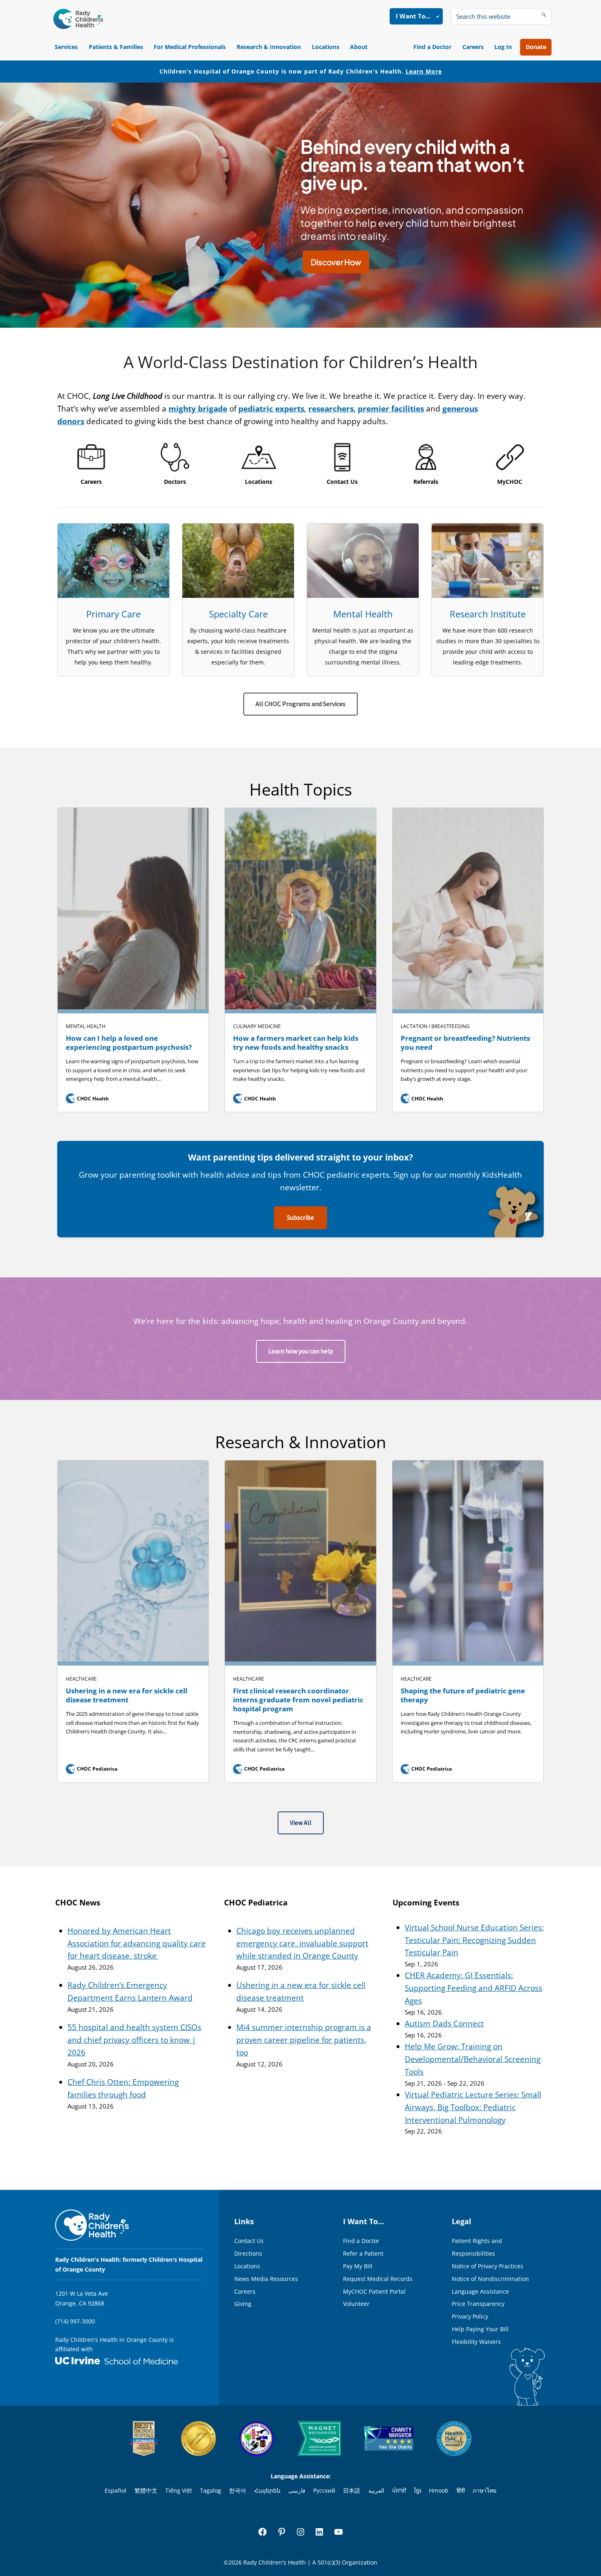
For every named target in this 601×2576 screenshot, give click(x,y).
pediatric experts (271, 409)
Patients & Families (116, 47)
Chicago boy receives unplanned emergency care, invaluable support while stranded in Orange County (302, 1943)
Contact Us (249, 2241)
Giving (243, 2304)
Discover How (336, 262)
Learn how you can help (301, 1351)
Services (66, 47)
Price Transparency (478, 2304)
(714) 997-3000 (75, 2321)
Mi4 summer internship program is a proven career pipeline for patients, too (304, 2040)
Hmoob (439, 2490)
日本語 (352, 2490)
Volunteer (356, 2304)
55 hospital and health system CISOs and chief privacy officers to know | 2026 (134, 2040)
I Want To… (413, 16)
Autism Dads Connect (444, 2024)
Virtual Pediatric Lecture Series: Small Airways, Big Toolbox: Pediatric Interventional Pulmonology (473, 2107)
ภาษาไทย (484, 2490)
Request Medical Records (378, 2279)
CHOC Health (88, 1099)
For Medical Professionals (190, 47)
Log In (503, 47)
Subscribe (300, 1218)
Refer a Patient (363, 2253)
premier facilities (391, 409)
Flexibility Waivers (476, 2342)
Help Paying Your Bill (480, 2329)
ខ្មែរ (418, 2490)
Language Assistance (480, 2291)
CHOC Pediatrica (92, 1769)
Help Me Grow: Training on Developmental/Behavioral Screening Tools (473, 2059)
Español (115, 2490)
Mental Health (363, 614)
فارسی (297, 2490)
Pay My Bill (358, 2266)
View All (301, 1823)
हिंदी (461, 2490)
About (359, 47)
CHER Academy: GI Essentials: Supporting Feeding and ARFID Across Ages (473, 1988)
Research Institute (488, 614)
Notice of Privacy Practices (488, 2266)
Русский (324, 2490)
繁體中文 (146, 2490)
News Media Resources (266, 2279)
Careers (473, 47)
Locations (326, 47)
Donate (536, 47)
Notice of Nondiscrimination (490, 2279)
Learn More (424, 71)
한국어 (238, 2490)
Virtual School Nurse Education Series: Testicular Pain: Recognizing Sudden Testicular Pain (474, 1940)
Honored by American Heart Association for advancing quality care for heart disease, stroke (137, 1943)
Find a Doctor (432, 47)
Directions (248, 2253)
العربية (376, 2490)
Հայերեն (267, 2490)
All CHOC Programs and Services (300, 704)
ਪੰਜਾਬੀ (399, 2490)
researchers (331, 409)
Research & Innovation (269, 47)
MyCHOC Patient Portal (374, 2291)
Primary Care (113, 614)
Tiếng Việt (179, 2490)
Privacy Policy (470, 2316)
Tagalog (211, 2490)
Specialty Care (238, 614)
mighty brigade (198, 409)
